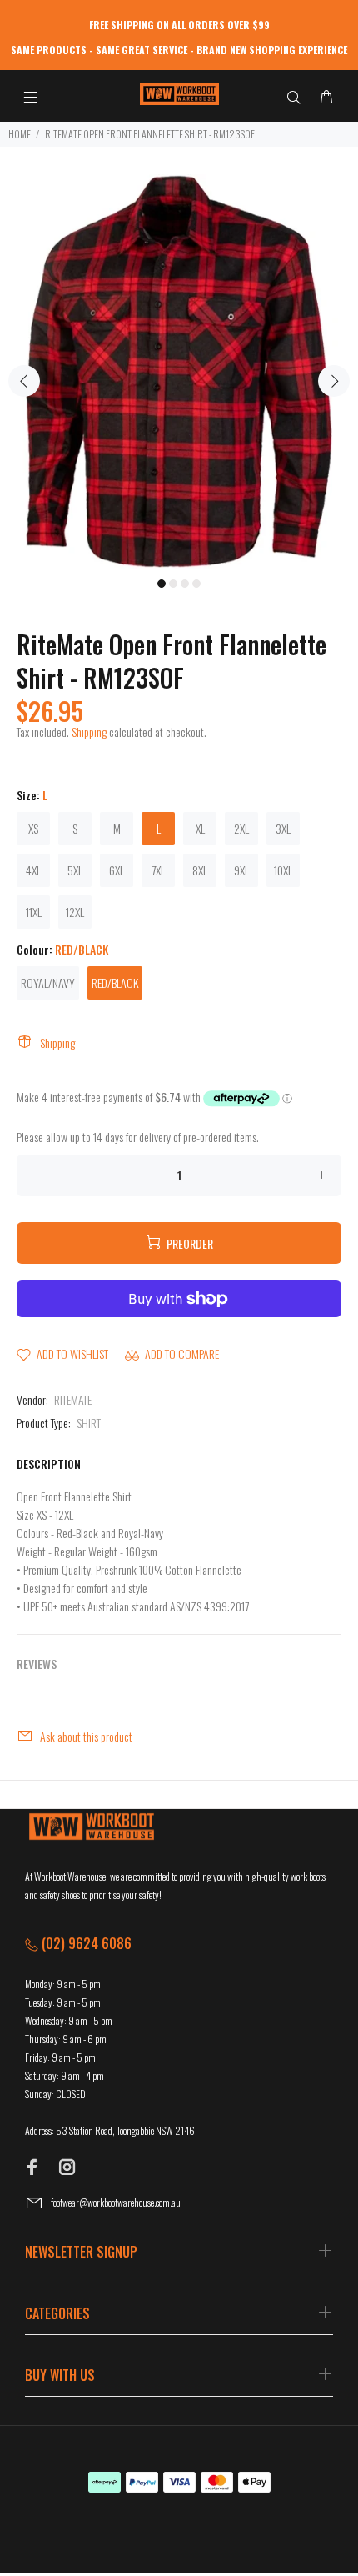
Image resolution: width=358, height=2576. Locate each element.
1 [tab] (162, 584)
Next (334, 381)
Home (20, 134)
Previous (24, 381)
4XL (33, 870)
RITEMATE (73, 1399)
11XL (34, 912)
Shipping (89, 732)
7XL (158, 870)
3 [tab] (185, 584)
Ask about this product (86, 1736)
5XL (75, 870)
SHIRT (89, 1423)
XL (200, 828)
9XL (241, 870)
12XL (75, 912)
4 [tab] (196, 584)
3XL (283, 828)
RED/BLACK (115, 982)
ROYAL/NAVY (48, 982)
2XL (241, 828)
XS (33, 828)
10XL (283, 870)
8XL (200, 870)
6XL (117, 870)
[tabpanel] (179, 371)
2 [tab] (173, 584)
